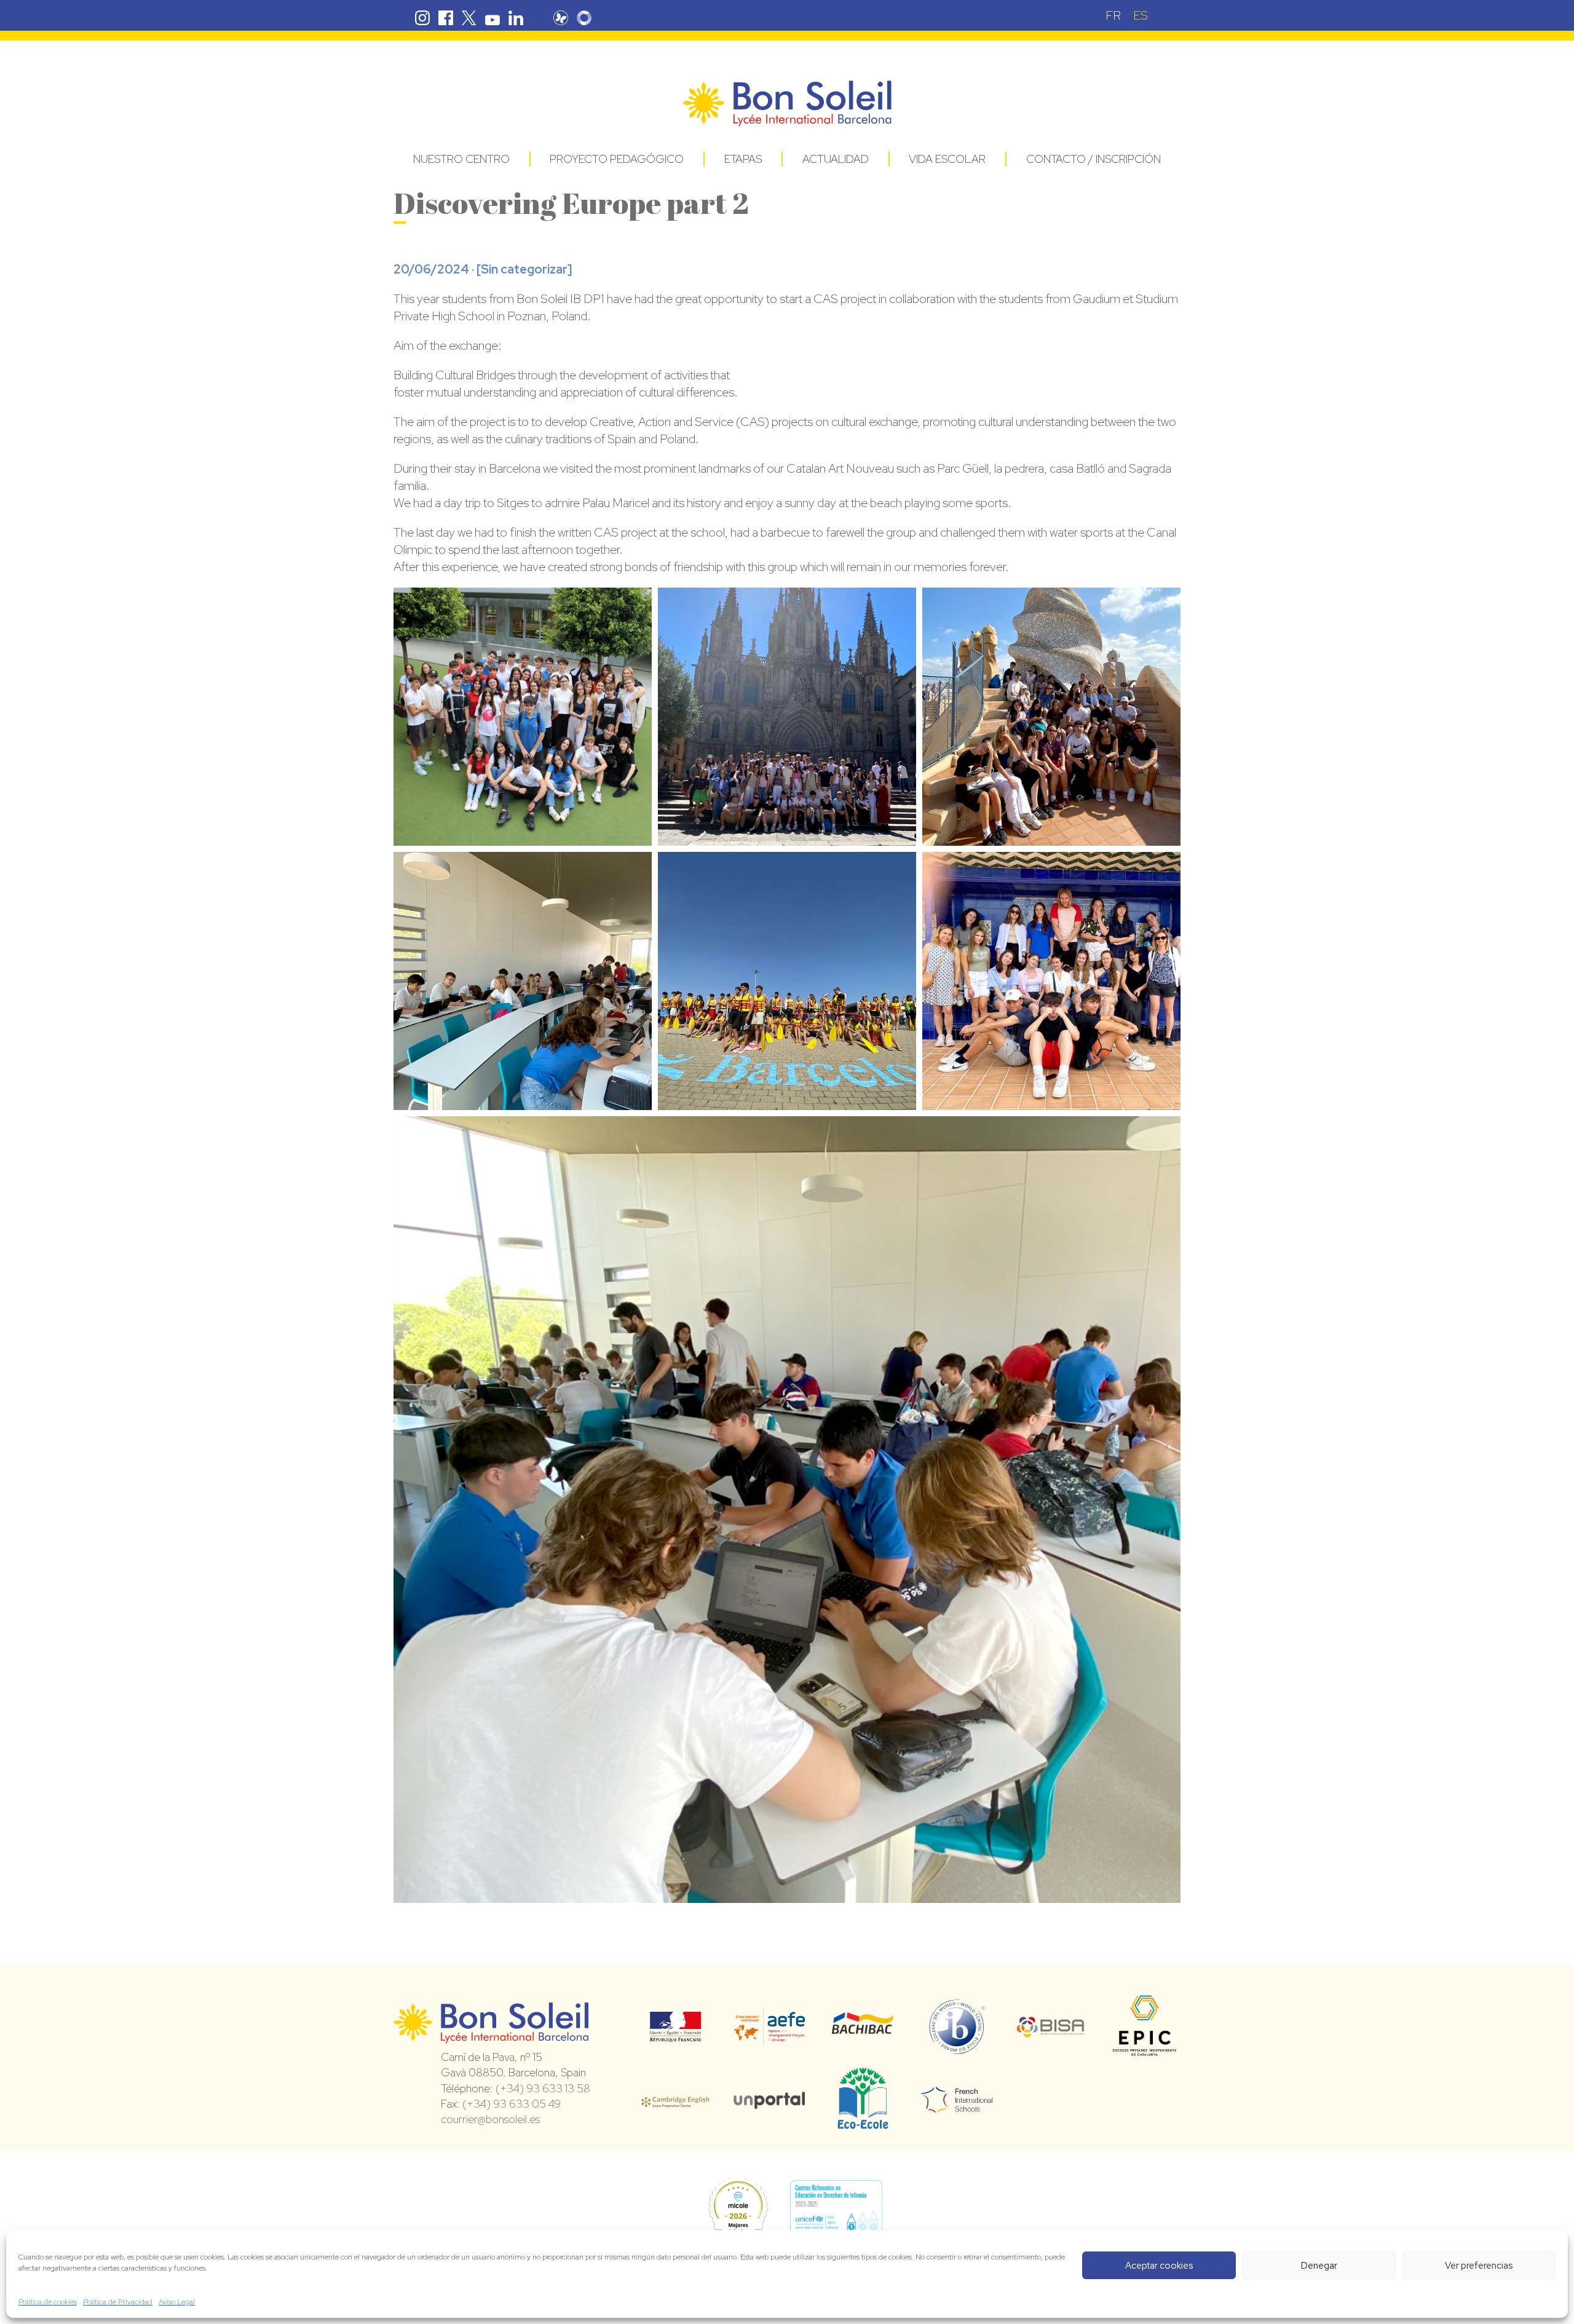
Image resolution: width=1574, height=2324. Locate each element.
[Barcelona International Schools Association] (1051, 2030)
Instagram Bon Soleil (422, 18)
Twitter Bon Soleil (469, 18)
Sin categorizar (524, 269)
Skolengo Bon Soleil (584, 18)
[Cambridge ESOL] (675, 2100)
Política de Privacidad (118, 2302)
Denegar (1319, 2266)
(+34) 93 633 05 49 (512, 2104)
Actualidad (836, 159)
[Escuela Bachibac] (863, 2031)
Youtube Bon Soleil (492, 18)
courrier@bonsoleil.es (490, 2119)
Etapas (743, 159)
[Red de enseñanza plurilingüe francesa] (957, 2105)
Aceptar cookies (1159, 2266)
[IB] (957, 2049)
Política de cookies (48, 2302)
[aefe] (769, 2036)
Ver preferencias (1479, 2266)
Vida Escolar (947, 159)
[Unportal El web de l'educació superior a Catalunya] (769, 2100)
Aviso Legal (177, 2302)
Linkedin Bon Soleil (516, 18)
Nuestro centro (461, 159)
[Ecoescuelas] (863, 2124)
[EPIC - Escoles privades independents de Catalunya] (1145, 2055)
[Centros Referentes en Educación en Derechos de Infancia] (836, 2207)
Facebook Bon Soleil (446, 18)
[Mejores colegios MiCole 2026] (738, 2207)
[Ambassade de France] (675, 2034)
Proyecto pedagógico (617, 159)
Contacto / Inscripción (1093, 159)
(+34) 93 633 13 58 (543, 2088)
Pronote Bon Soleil (561, 18)
